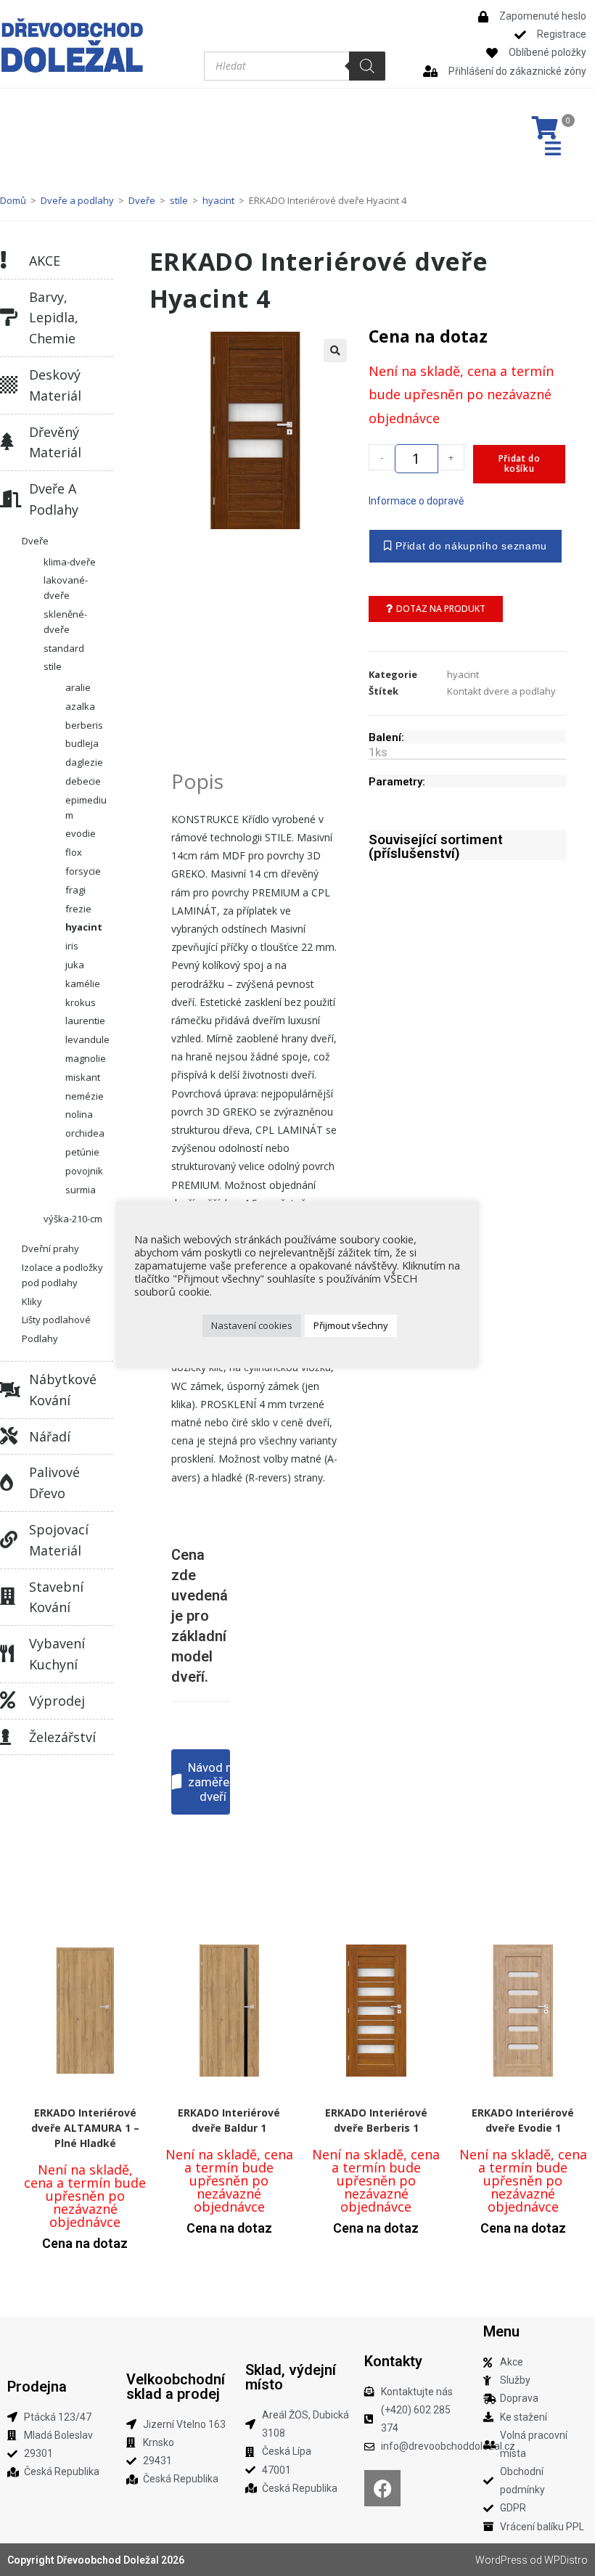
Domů (13, 200)
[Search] (367, 66)
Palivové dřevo (54, 1483)
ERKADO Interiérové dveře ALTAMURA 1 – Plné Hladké (85, 2128)
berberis (84, 725)
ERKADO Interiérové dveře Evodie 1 (523, 2120)
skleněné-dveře (65, 622)
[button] (335, 351)
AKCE (45, 261)
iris (72, 946)
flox (74, 852)
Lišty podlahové (56, 1320)
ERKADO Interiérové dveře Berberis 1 (376, 2120)
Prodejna (37, 2387)
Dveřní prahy (50, 1248)
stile (179, 200)
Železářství (62, 1737)
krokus (81, 1002)
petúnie (82, 1152)
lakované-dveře (66, 588)
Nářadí (50, 1436)
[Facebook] (382, 2488)
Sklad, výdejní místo (291, 2377)
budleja (82, 743)
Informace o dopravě (416, 501)
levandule (87, 1039)
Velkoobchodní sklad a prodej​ (176, 2387)
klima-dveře (70, 562)
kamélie (83, 984)
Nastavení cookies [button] (252, 1325)
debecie (83, 781)
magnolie (86, 1058)
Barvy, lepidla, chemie (54, 318)
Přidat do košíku (519, 463)
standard (64, 648)
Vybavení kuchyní (57, 1654)
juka (75, 965)
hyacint (218, 200)
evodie (81, 833)
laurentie (85, 1021)
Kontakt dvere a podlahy (501, 691)
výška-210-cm (73, 1219)
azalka (80, 706)
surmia (81, 1190)
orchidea (85, 1133)
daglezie (84, 762)
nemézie (85, 1096)
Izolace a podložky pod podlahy (62, 1275)
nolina (79, 1114)
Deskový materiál (55, 385)
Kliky (32, 1301)
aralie (78, 687)
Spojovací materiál (59, 1540)
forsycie (83, 871)
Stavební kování (56, 1597)
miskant (83, 1077)
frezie (78, 909)
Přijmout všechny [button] (351, 1325)
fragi (75, 890)
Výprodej (57, 1701)
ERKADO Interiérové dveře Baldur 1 (229, 2120)
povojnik (84, 1171)
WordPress (501, 2560)
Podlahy (40, 1338)
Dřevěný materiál (55, 442)
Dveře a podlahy (77, 200)
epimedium (86, 807)
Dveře (142, 200)
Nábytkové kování (63, 1390)
